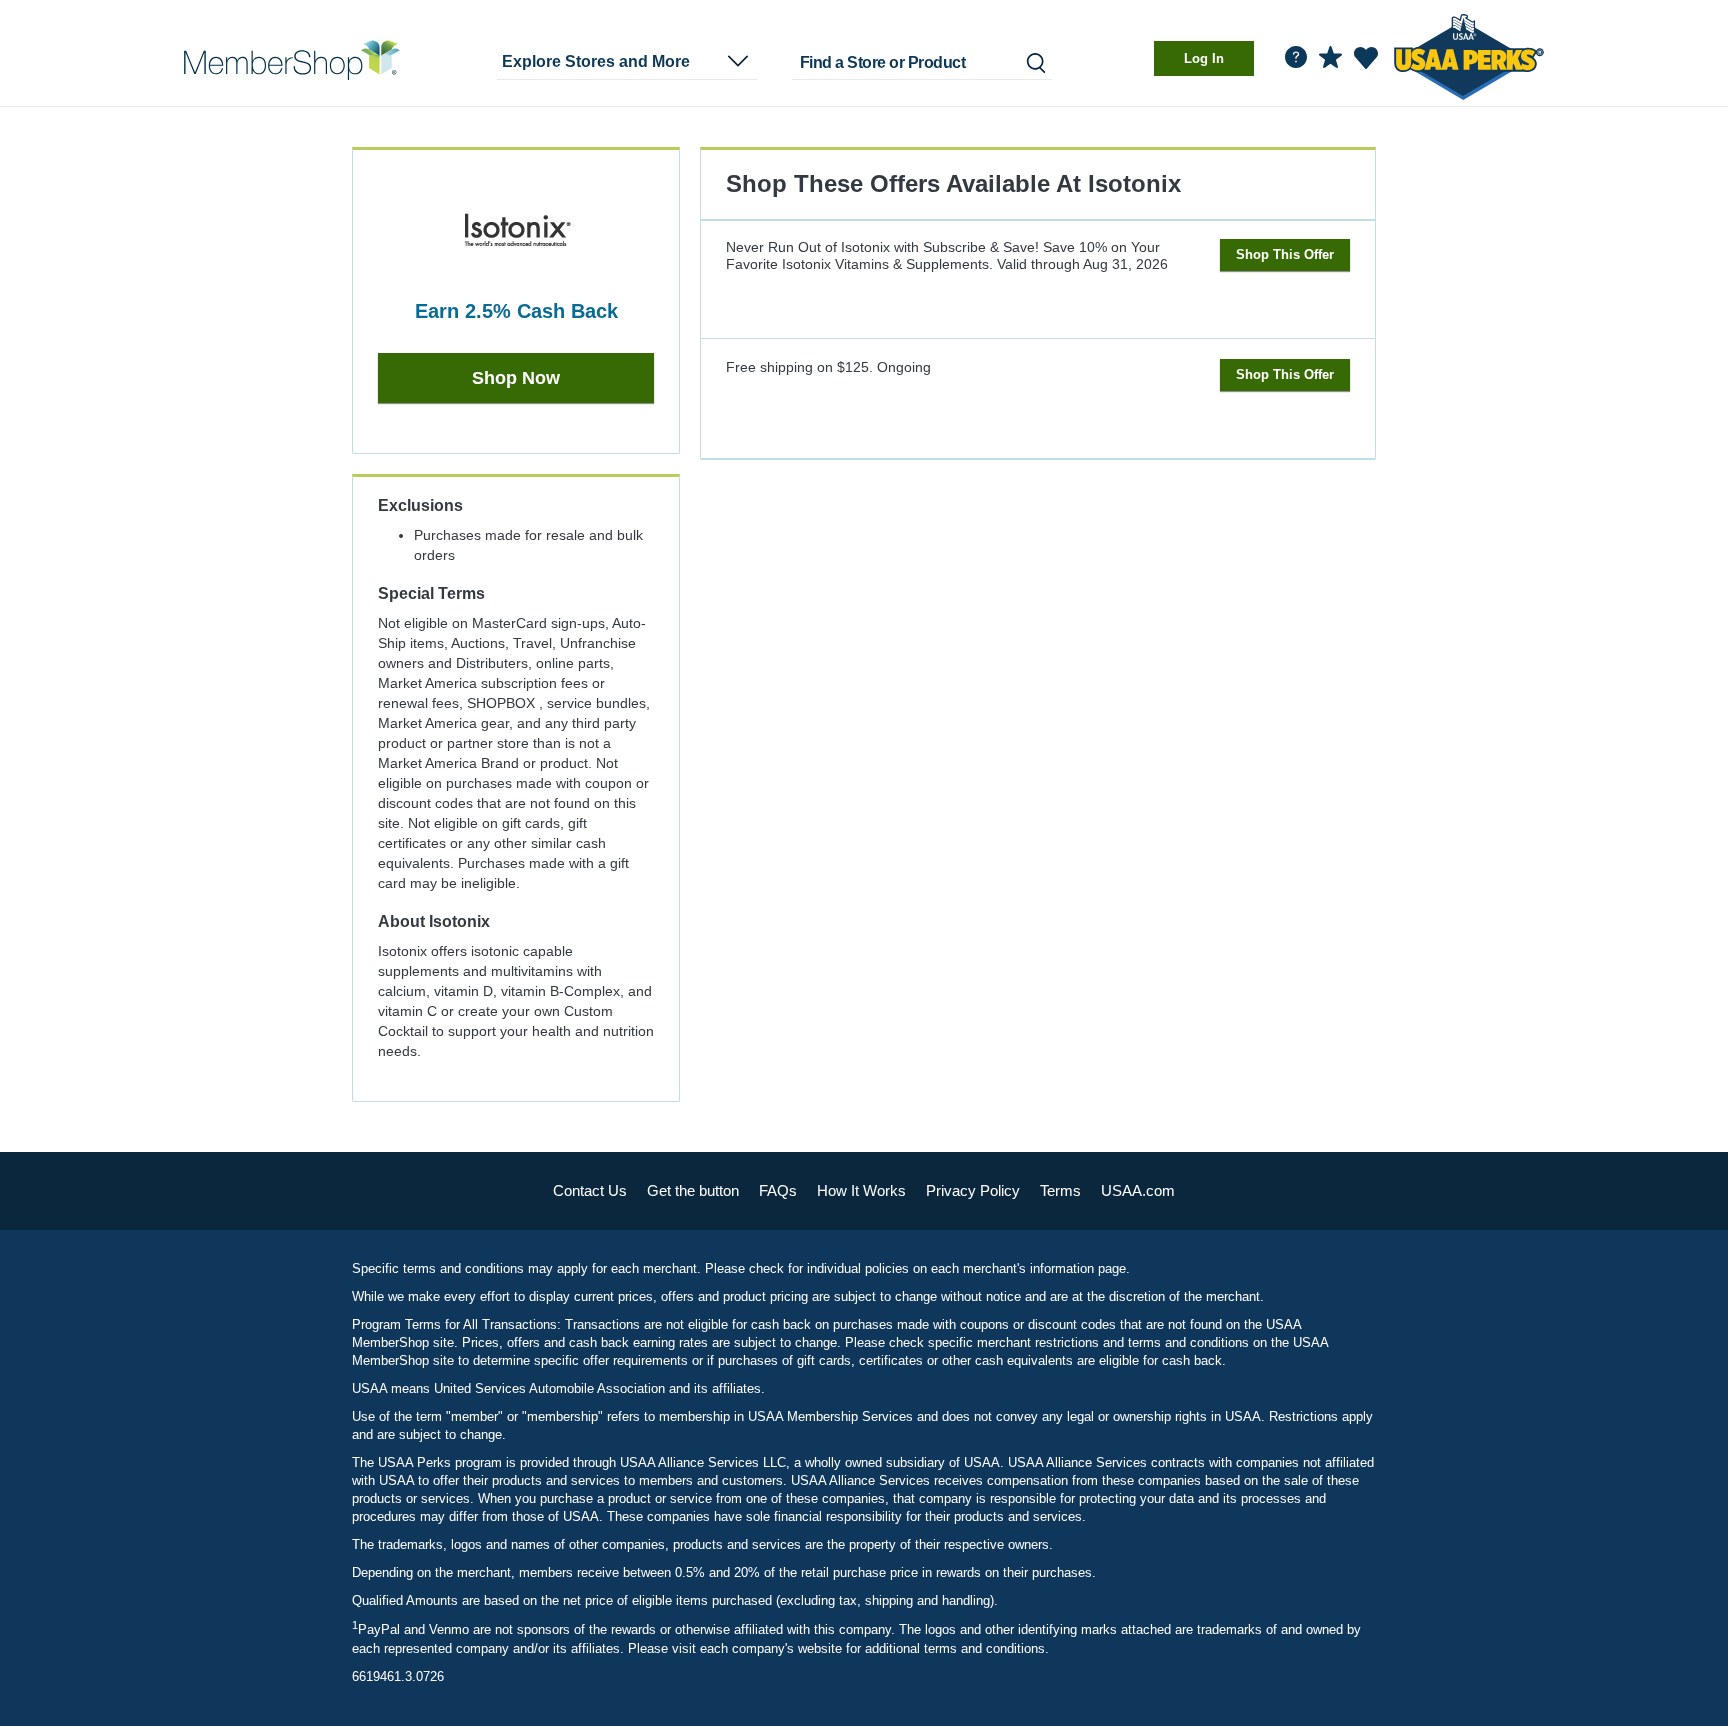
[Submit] (1034, 62)
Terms (1060, 1190)
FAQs (778, 1190)
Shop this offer (1285, 254)
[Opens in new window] (1469, 53)
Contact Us (590, 1190)
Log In (1204, 58)
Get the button (693, 1190)
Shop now (516, 378)
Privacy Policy (973, 1190)
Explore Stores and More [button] (596, 61)
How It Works (861, 1190)
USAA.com (1138, 1190)
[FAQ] (1296, 57)
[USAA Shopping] (292, 60)
